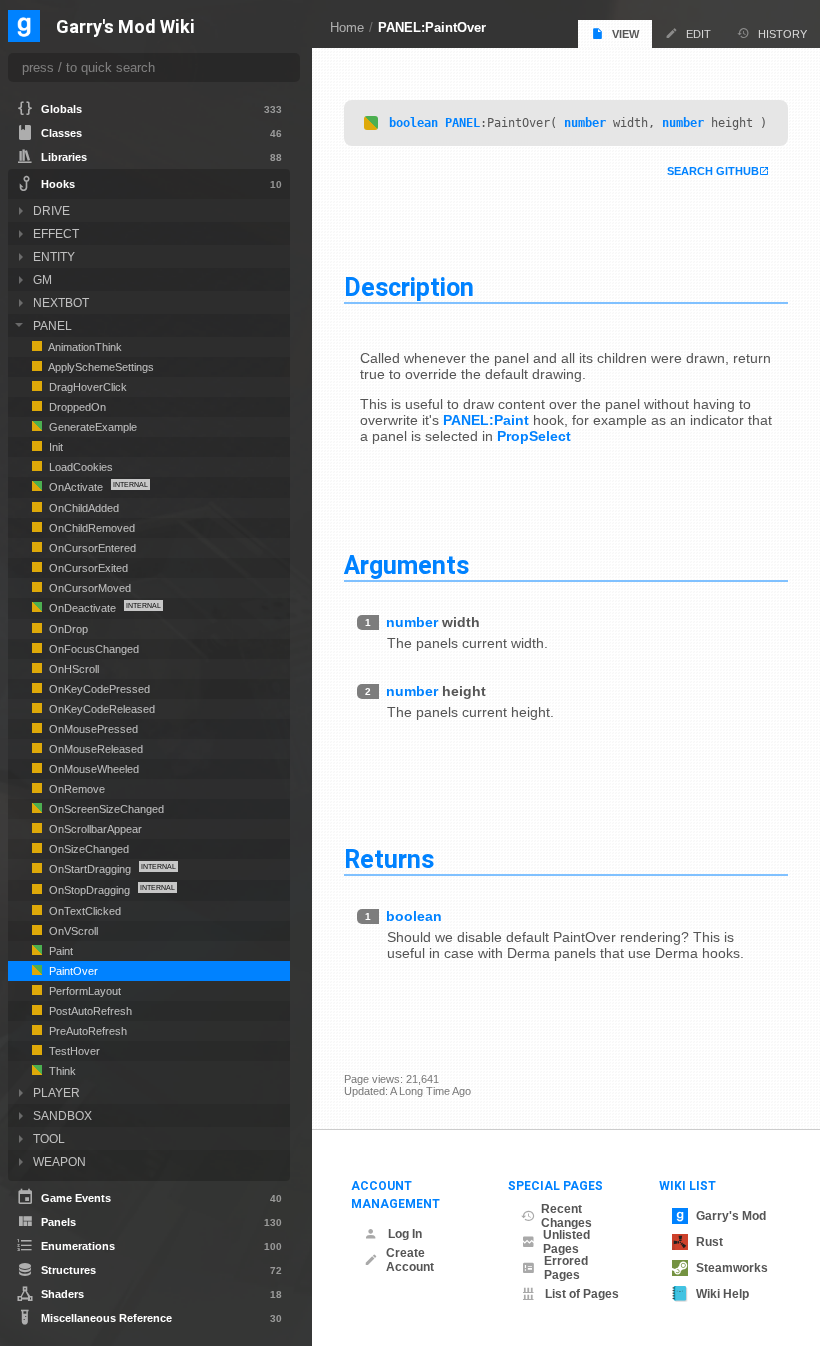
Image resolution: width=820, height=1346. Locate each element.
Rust (709, 1242)
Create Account (410, 1260)
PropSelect (534, 436)
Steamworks (732, 1268)
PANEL (462, 123)
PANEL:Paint (486, 420)
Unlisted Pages (566, 1242)
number (585, 123)
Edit (698, 34)
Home (347, 27)
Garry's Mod (731, 1216)
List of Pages (582, 1294)
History (782, 34)
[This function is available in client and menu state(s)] (371, 123)
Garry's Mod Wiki (125, 27)
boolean (413, 123)
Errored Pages (566, 1268)
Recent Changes (566, 1216)
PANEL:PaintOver (432, 27)
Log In (405, 1234)
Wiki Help (722, 1294)
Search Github (713, 171)
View (625, 34)
